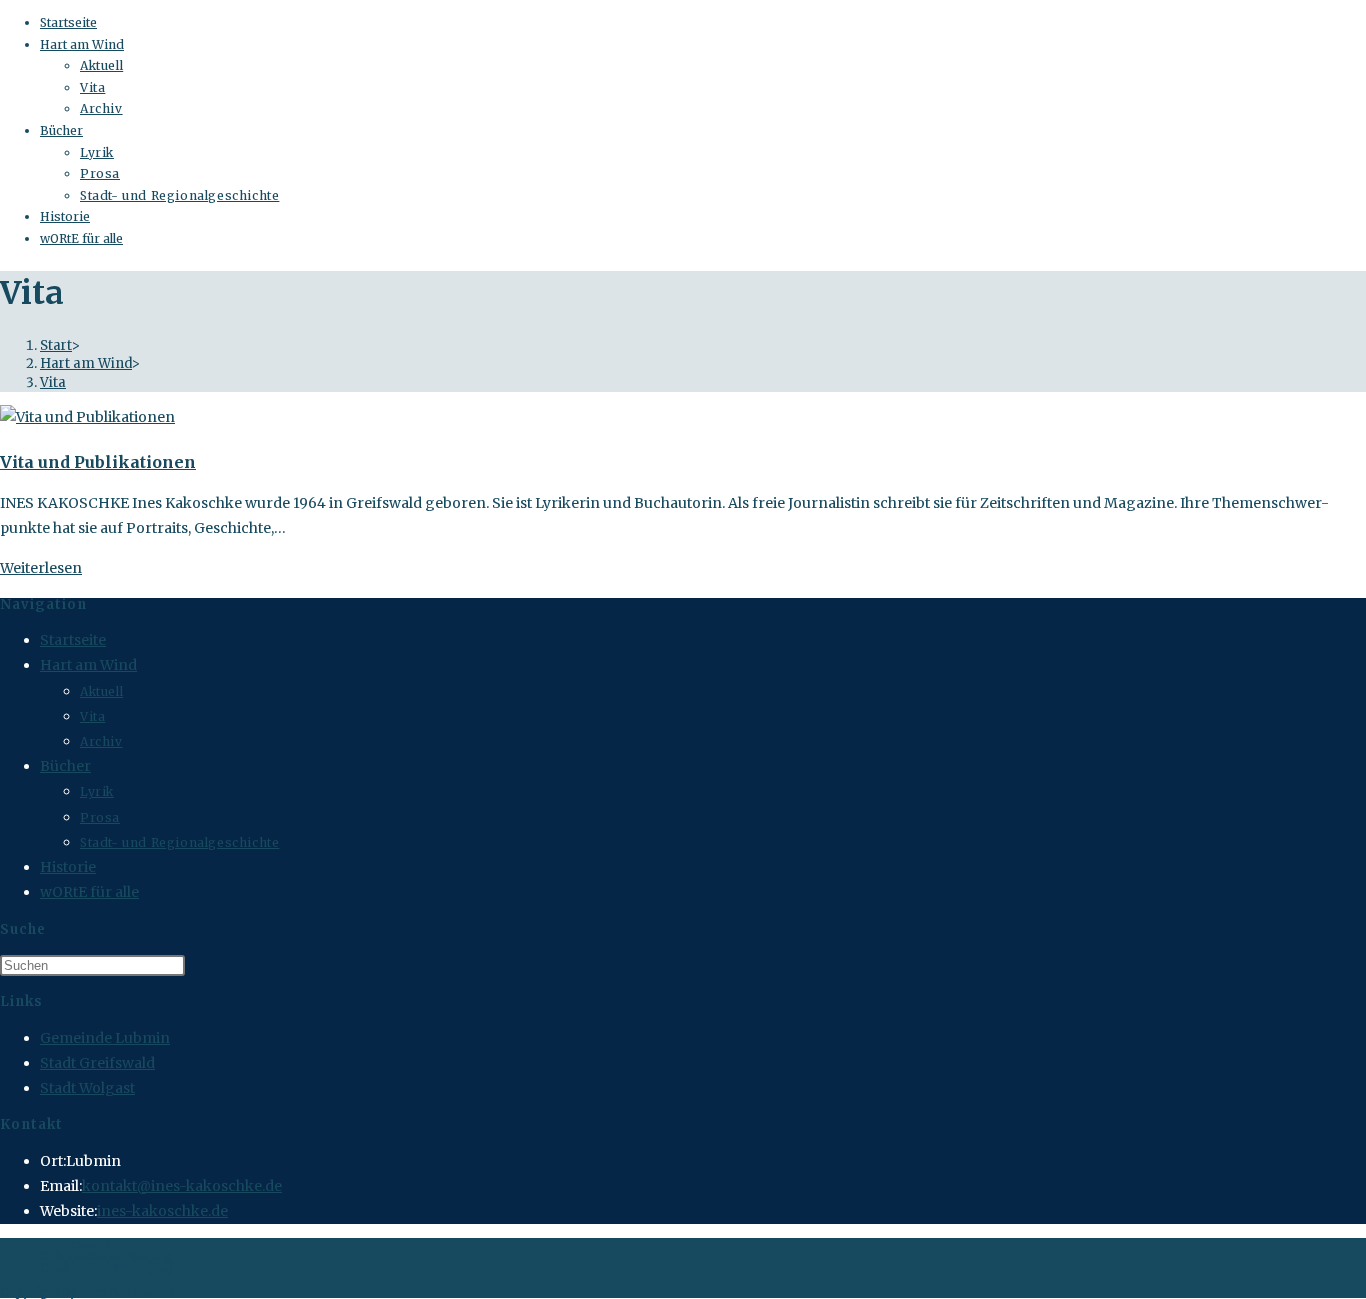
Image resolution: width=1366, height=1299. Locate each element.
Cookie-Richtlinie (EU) (106, 1267)
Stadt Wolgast (87, 1088)
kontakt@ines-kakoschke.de (182, 1186)
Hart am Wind (82, 44)
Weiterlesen (41, 568)
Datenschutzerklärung (107, 1255)
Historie (65, 216)
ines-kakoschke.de (162, 1211)
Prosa (100, 173)
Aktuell (101, 65)
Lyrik (97, 152)
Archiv (101, 108)
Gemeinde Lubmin (105, 1038)
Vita (92, 87)
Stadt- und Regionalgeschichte (179, 195)
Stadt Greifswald (97, 1063)
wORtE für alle (81, 238)
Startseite (68, 22)
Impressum (75, 1243)
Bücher (61, 130)
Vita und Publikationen (98, 462)
